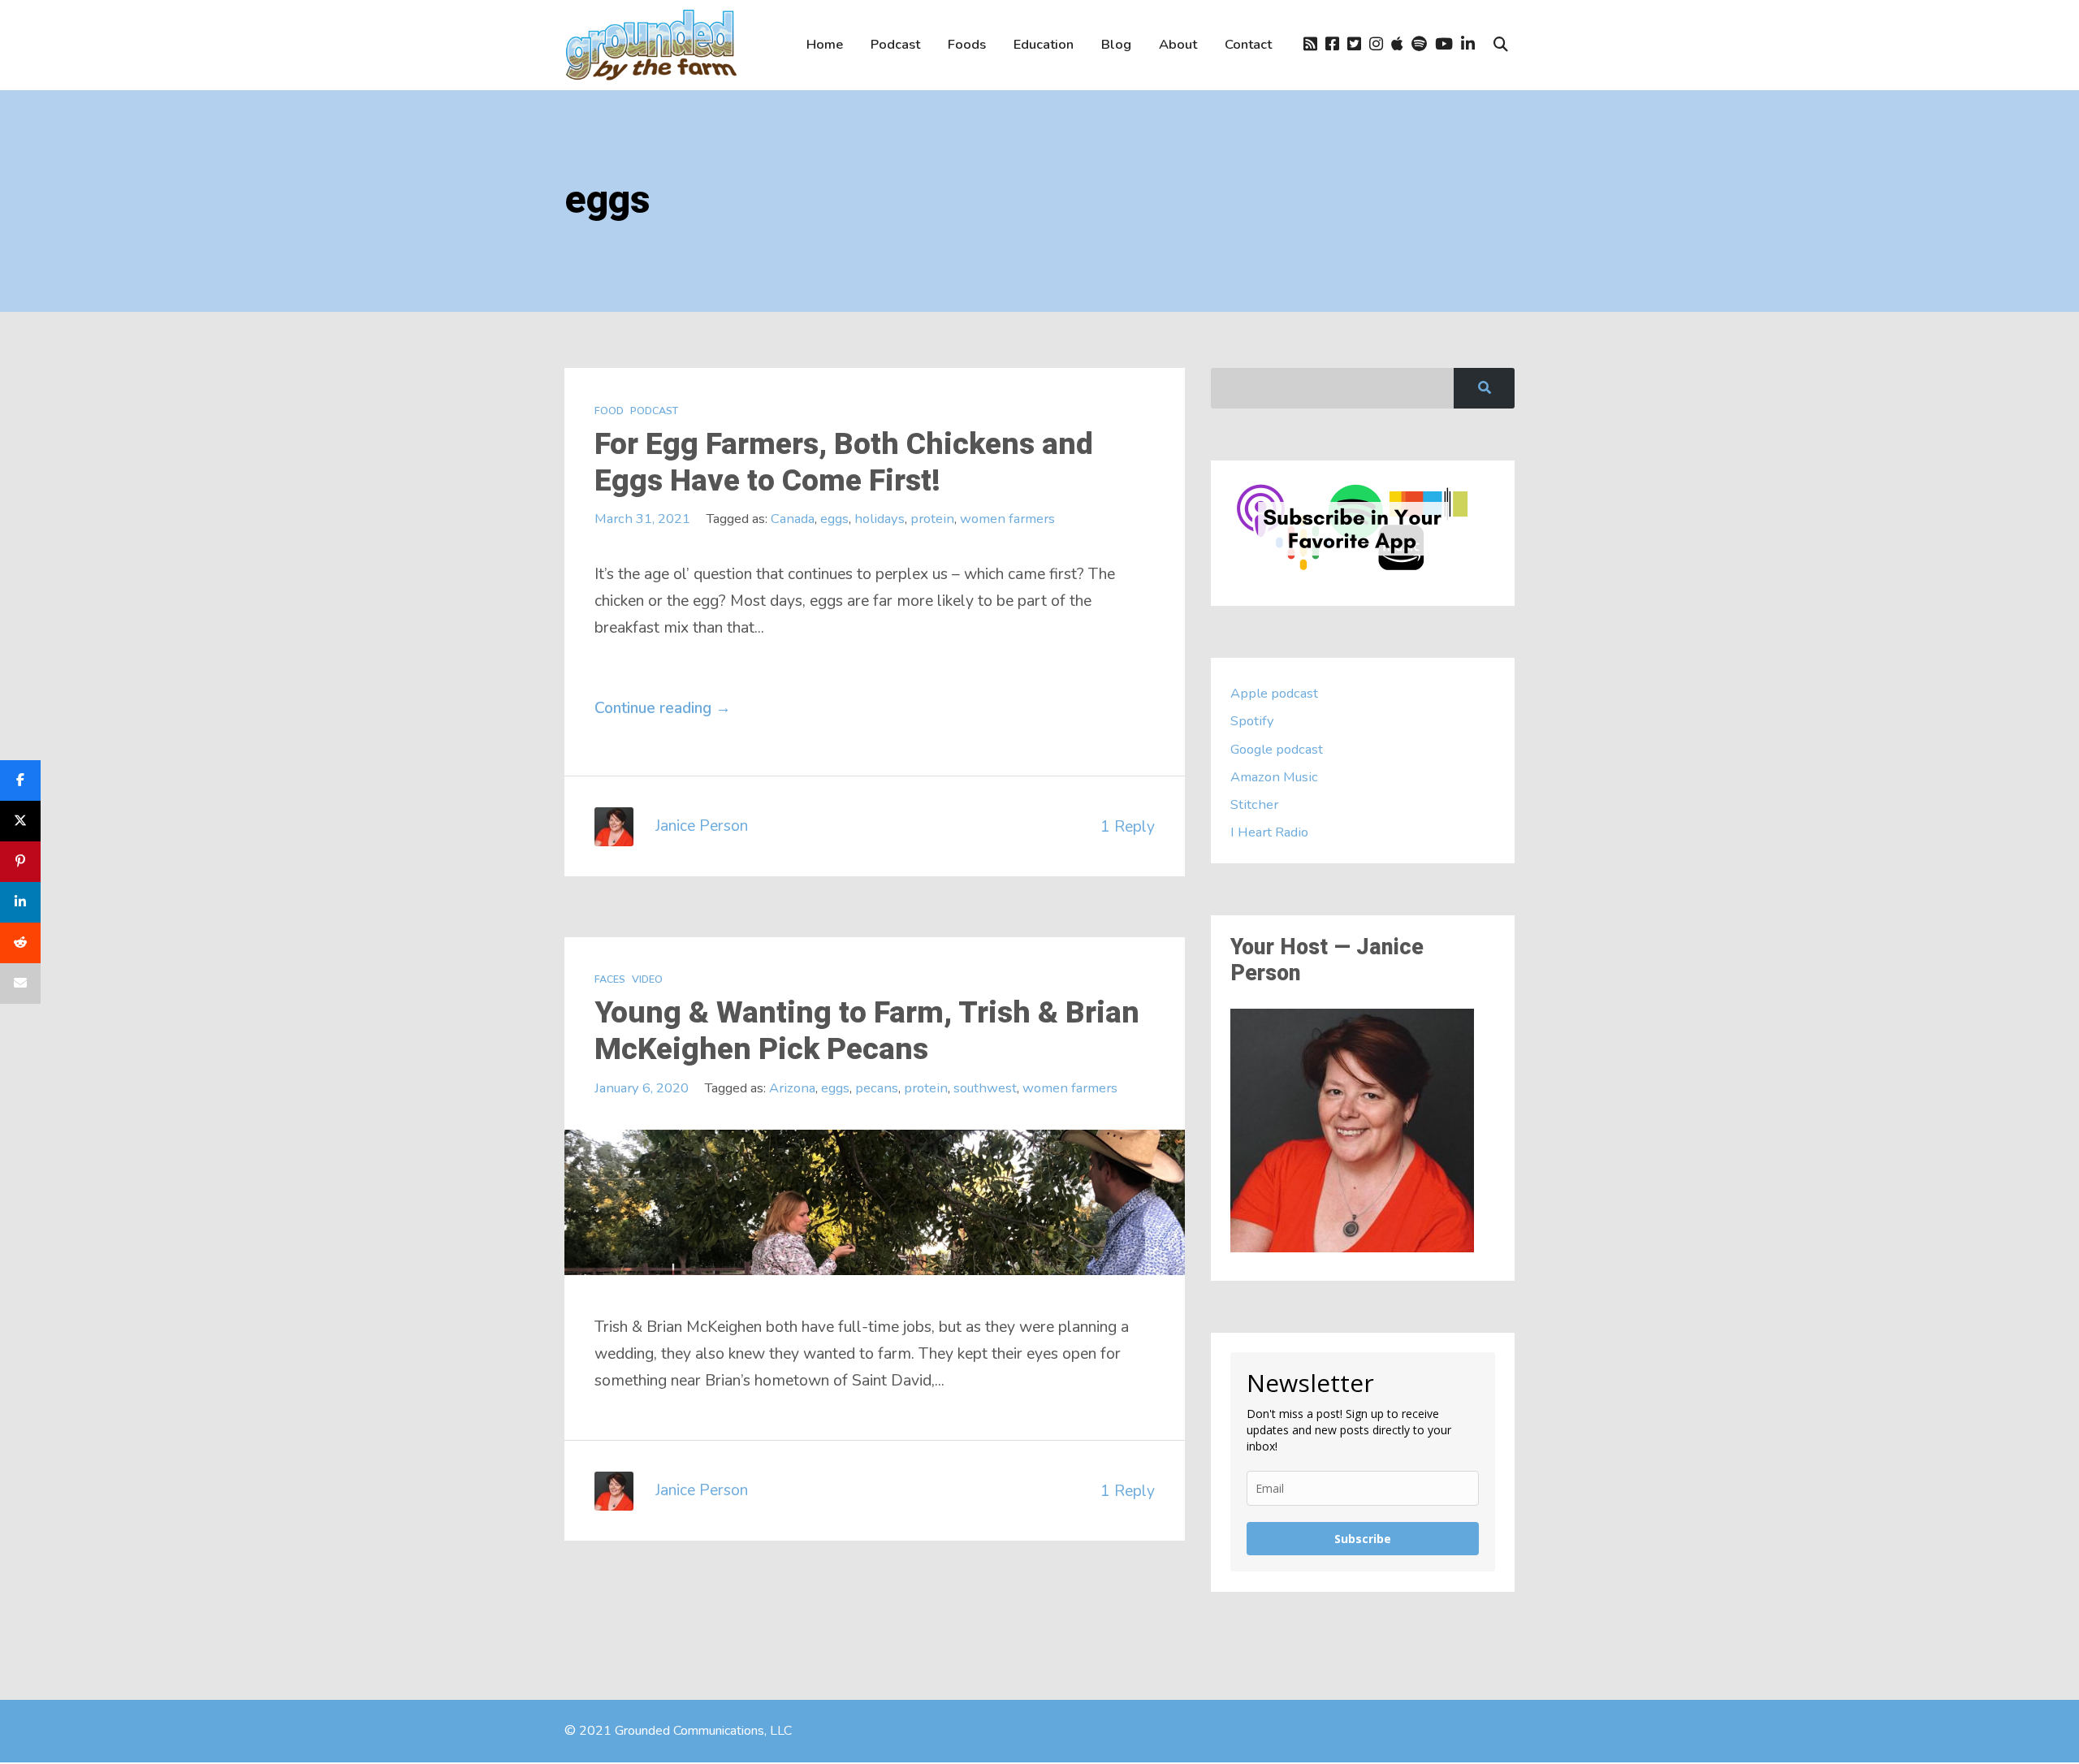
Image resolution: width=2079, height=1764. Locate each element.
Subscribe (1363, 1539)
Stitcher (1254, 804)
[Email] (20, 984)
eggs (834, 519)
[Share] (20, 780)
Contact (1248, 44)
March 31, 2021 (642, 519)
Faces (610, 979)
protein (932, 519)
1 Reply (1128, 826)
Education (1044, 44)
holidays (880, 519)
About (1178, 44)
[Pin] (20, 862)
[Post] (20, 821)
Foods (967, 44)
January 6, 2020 (642, 1088)
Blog (1116, 44)
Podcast (895, 44)
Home (825, 44)
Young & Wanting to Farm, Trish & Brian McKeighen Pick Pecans (867, 1031)
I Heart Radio (1269, 832)
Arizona (792, 1088)
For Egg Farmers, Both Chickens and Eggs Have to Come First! (844, 463)
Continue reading (663, 708)
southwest (985, 1088)
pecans (877, 1088)
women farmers (1007, 519)
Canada (793, 519)
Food (609, 411)
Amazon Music (1274, 777)
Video (647, 979)
